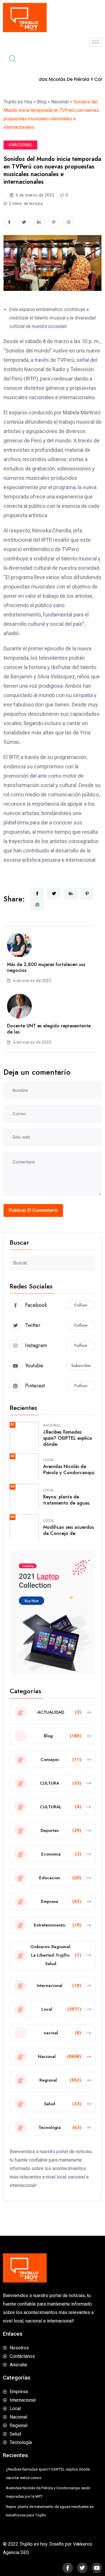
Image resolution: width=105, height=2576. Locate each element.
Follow (81, 1305)
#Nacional (20, 145)
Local (49, 1460)
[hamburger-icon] (96, 42)
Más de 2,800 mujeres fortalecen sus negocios (46, 967)
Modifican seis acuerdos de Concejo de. (69, 1530)
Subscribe (81, 1366)
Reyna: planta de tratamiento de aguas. (67, 1500)
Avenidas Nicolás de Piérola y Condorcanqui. (69, 1469)
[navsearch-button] (10, 60)
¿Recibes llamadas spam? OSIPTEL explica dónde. (68, 1438)
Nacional (52, 1425)
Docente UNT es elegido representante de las (49, 1029)
